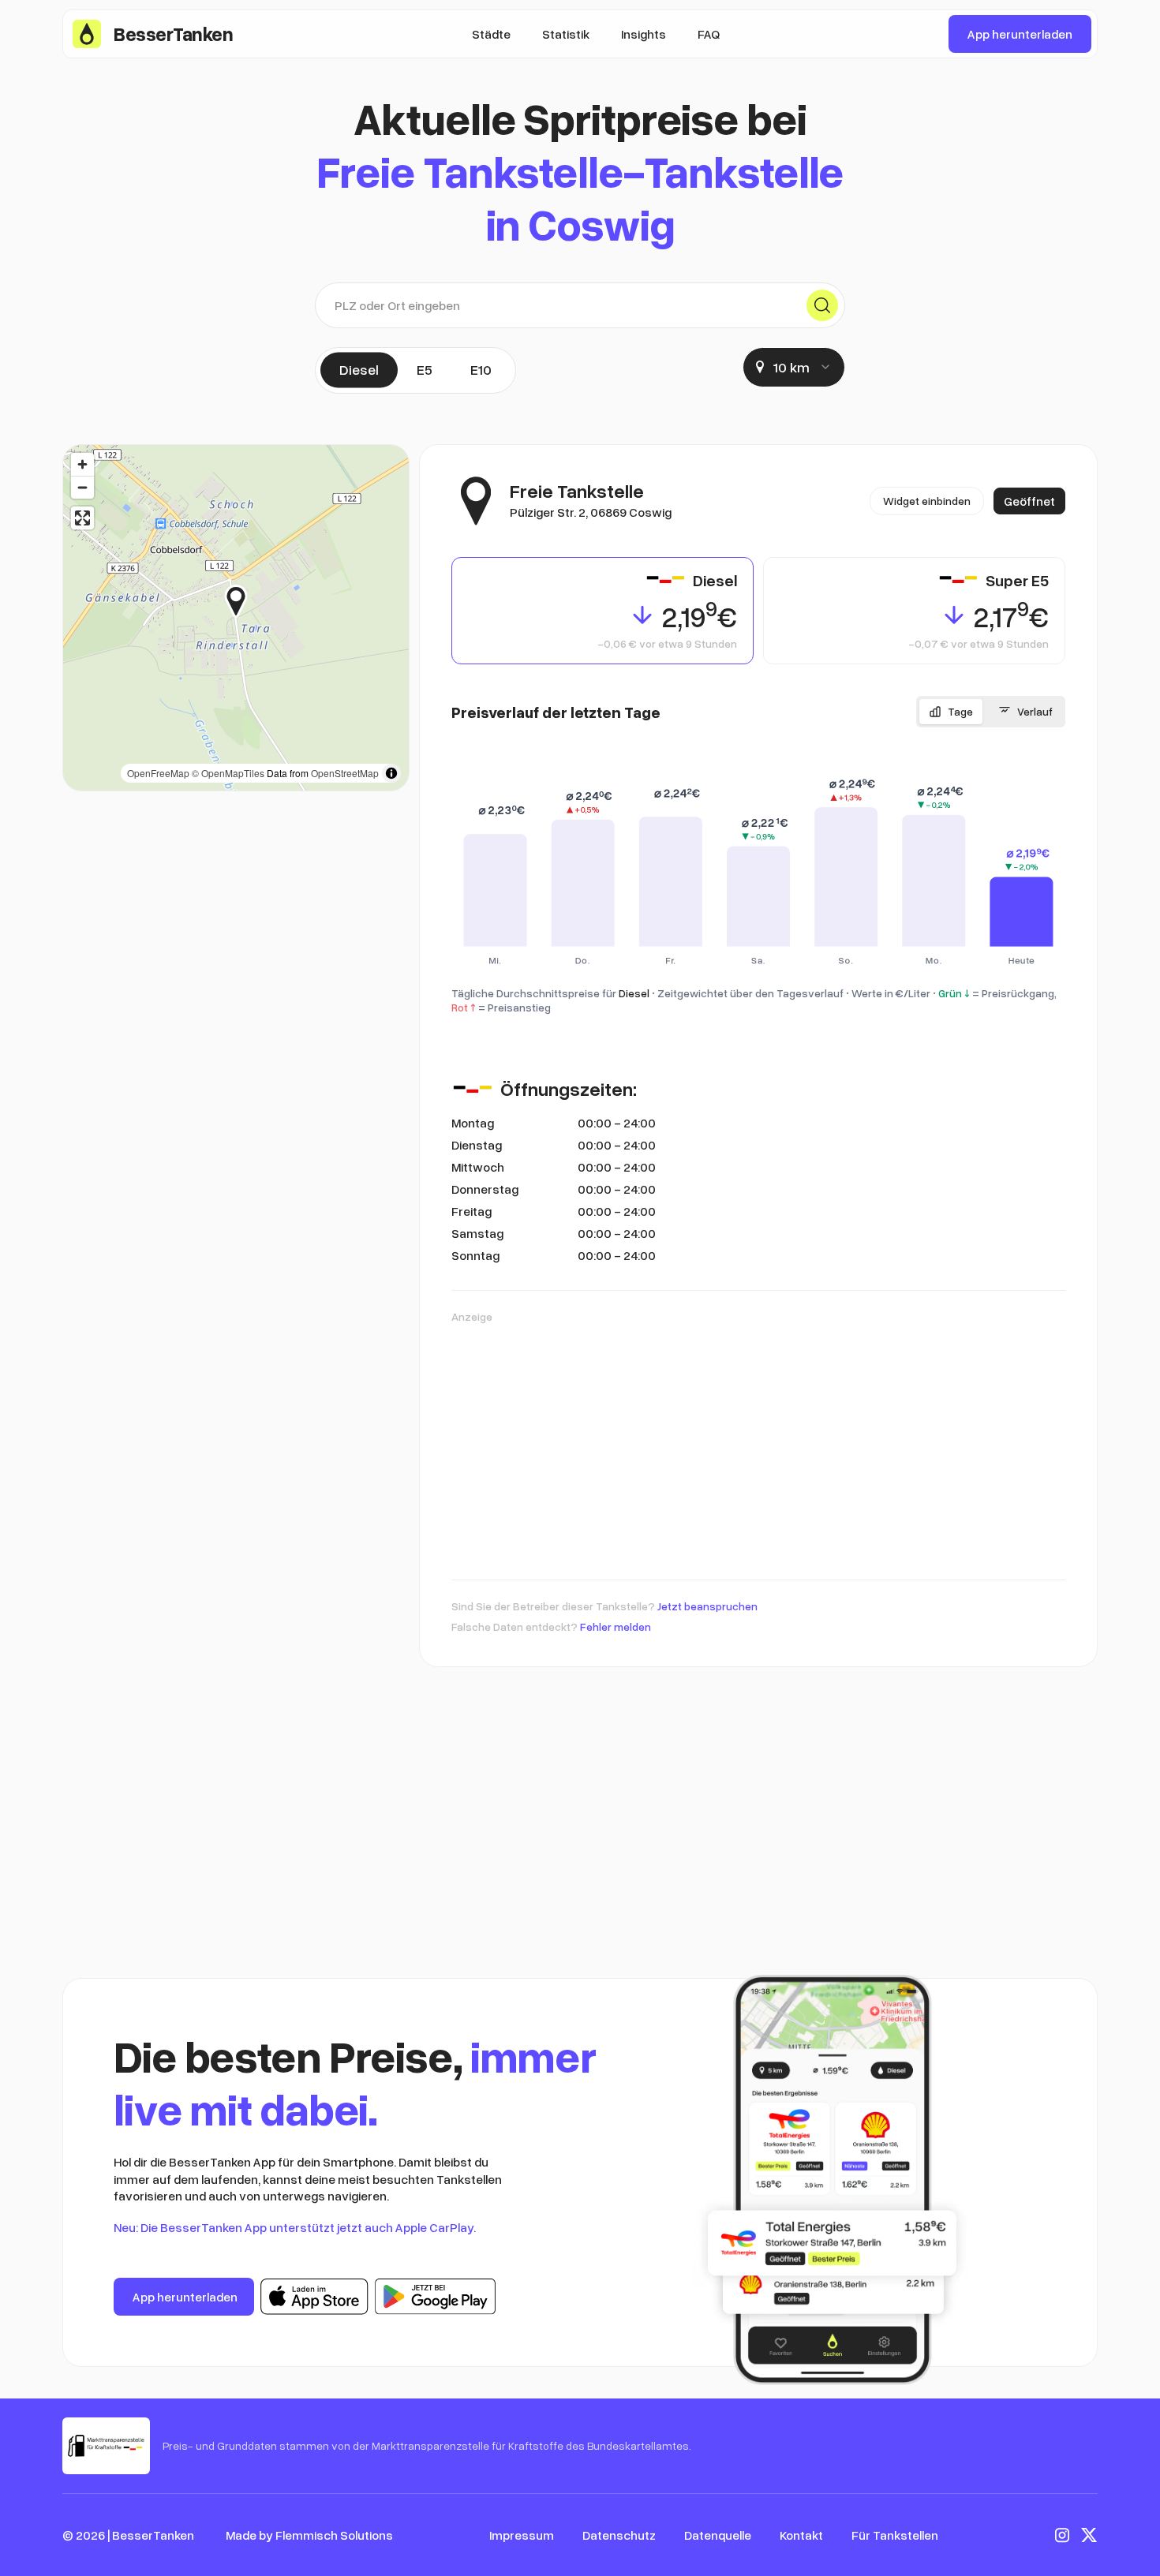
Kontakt (801, 2535)
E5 (425, 369)
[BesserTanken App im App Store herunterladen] (314, 2297)
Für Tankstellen (895, 2535)
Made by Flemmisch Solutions (309, 2535)
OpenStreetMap (345, 773)
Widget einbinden (927, 501)
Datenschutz (619, 2535)
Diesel (359, 369)
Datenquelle (718, 2535)
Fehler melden (616, 1626)
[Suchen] (822, 305)
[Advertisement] (758, 1444)
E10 (481, 369)
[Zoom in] (82, 464)
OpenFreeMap (158, 773)
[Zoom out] (82, 487)
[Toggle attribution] (391, 773)
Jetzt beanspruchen (707, 1606)
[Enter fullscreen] (82, 518)
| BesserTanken (151, 2535)
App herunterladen (1020, 34)
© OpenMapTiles (228, 773)
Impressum (522, 2535)
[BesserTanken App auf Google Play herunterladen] (435, 2297)
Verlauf (1035, 711)
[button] (247, 601)
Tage (960, 711)
